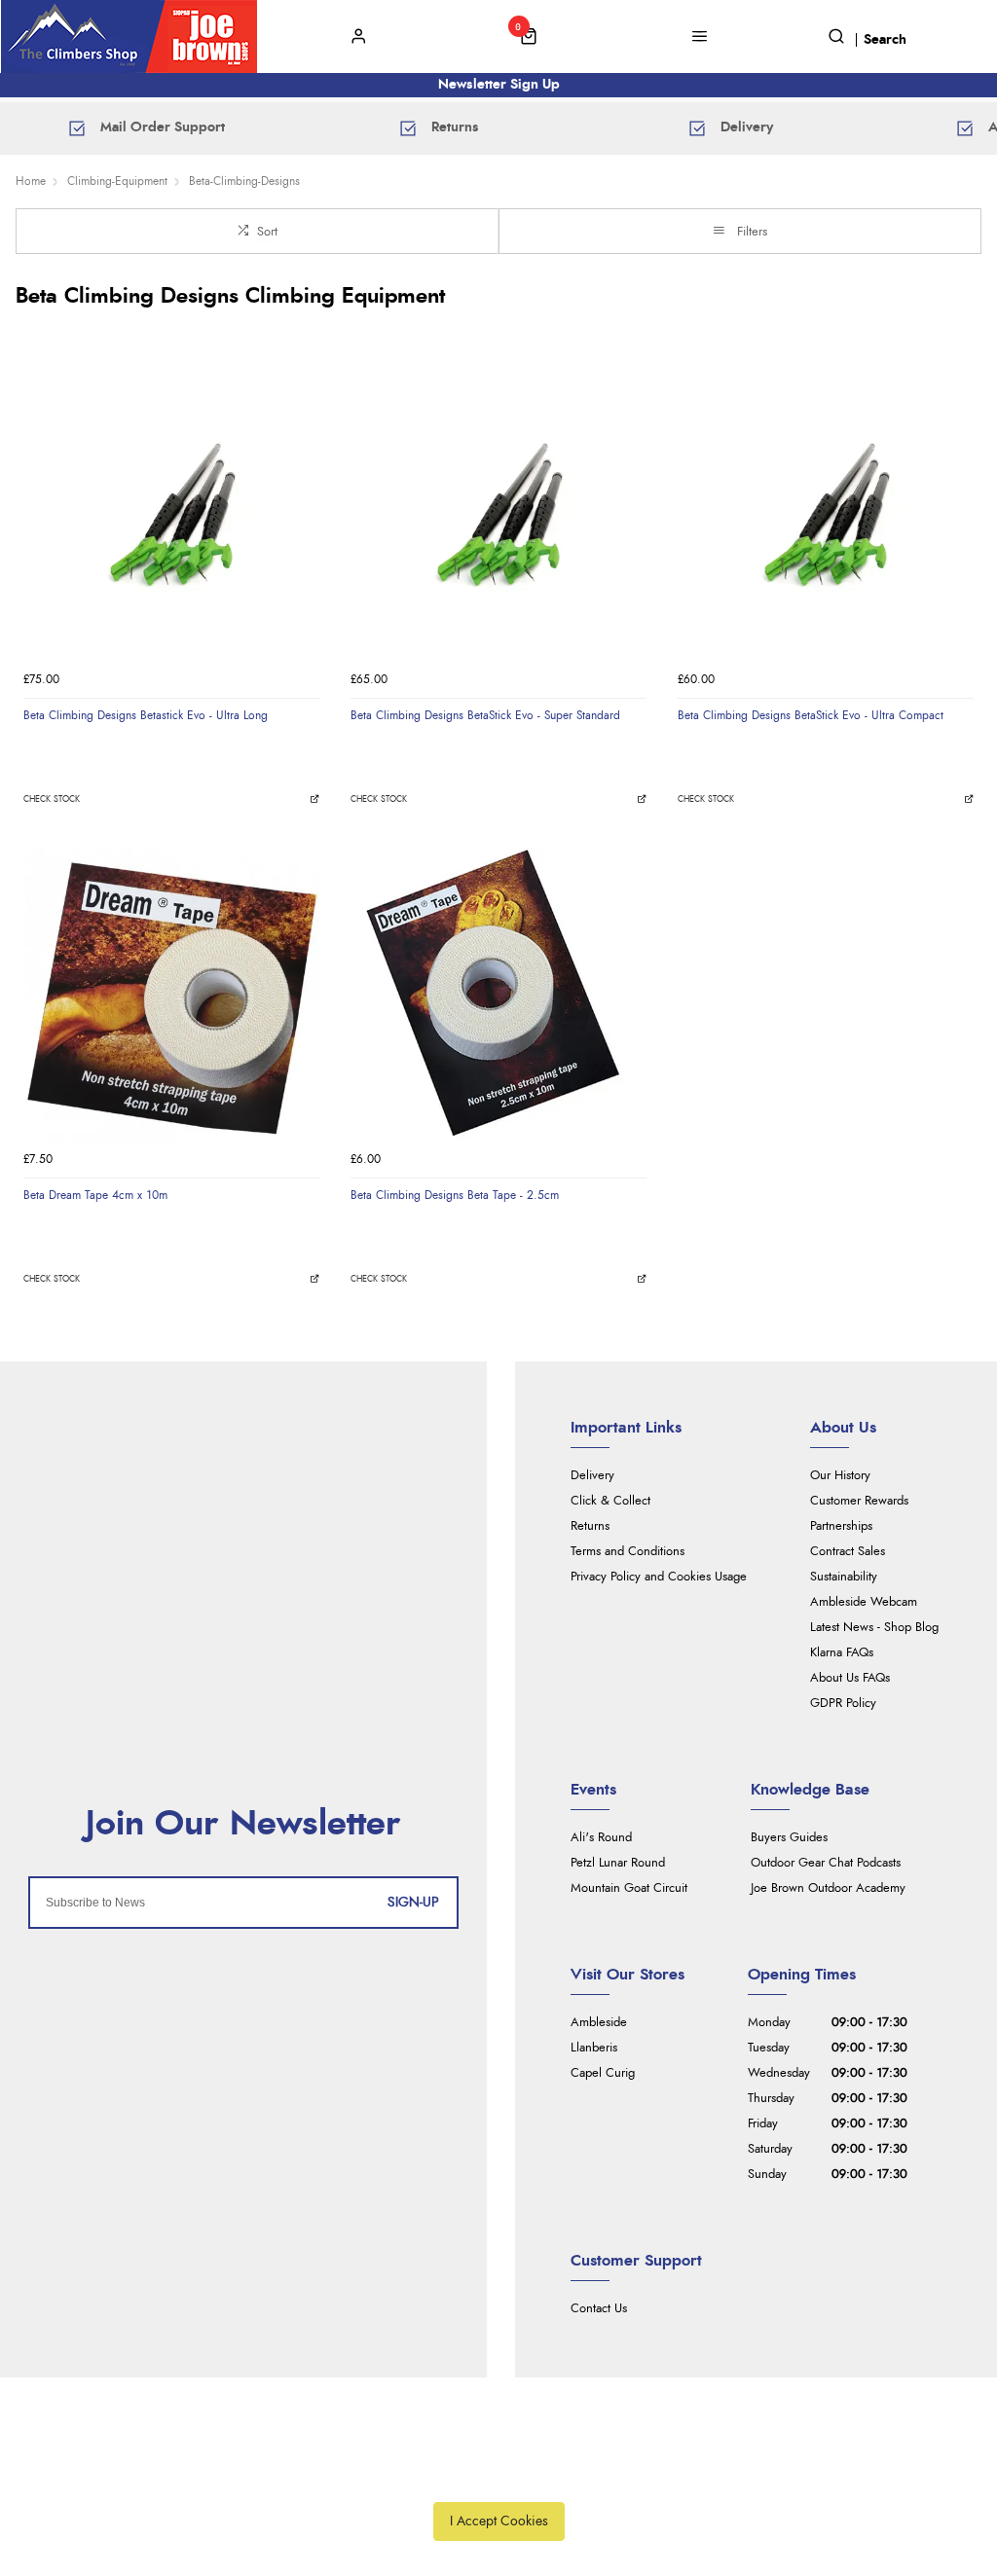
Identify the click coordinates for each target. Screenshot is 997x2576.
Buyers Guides (789, 1838)
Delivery (592, 1476)
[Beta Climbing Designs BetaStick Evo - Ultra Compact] (826, 514)
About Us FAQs (850, 1678)
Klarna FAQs (842, 1653)
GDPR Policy (843, 1704)
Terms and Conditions (628, 1552)
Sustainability (844, 1577)
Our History (840, 1476)
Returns (590, 1526)
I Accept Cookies (499, 2521)
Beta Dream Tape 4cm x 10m (95, 1195)
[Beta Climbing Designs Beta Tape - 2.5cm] (498, 994)
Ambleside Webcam (864, 1602)
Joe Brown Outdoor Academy (828, 1888)
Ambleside (599, 2023)
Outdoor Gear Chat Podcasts (826, 1863)
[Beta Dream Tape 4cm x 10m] (171, 994)
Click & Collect (610, 1501)
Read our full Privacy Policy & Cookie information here (498, 2477)
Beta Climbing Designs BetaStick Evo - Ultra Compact (811, 715)
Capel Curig (603, 2073)
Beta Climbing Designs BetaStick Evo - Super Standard (485, 715)
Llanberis (594, 2048)
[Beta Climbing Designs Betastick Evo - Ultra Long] (171, 514)
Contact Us (599, 2309)
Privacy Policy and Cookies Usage (659, 1577)
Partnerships (841, 1526)
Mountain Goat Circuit (629, 1888)
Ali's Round (601, 1838)
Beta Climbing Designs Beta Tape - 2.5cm (455, 1195)
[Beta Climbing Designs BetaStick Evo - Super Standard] (498, 514)
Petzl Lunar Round (618, 1863)
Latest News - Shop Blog (874, 1628)
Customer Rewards (859, 1501)
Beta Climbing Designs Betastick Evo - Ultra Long (146, 715)
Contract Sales (848, 1552)
